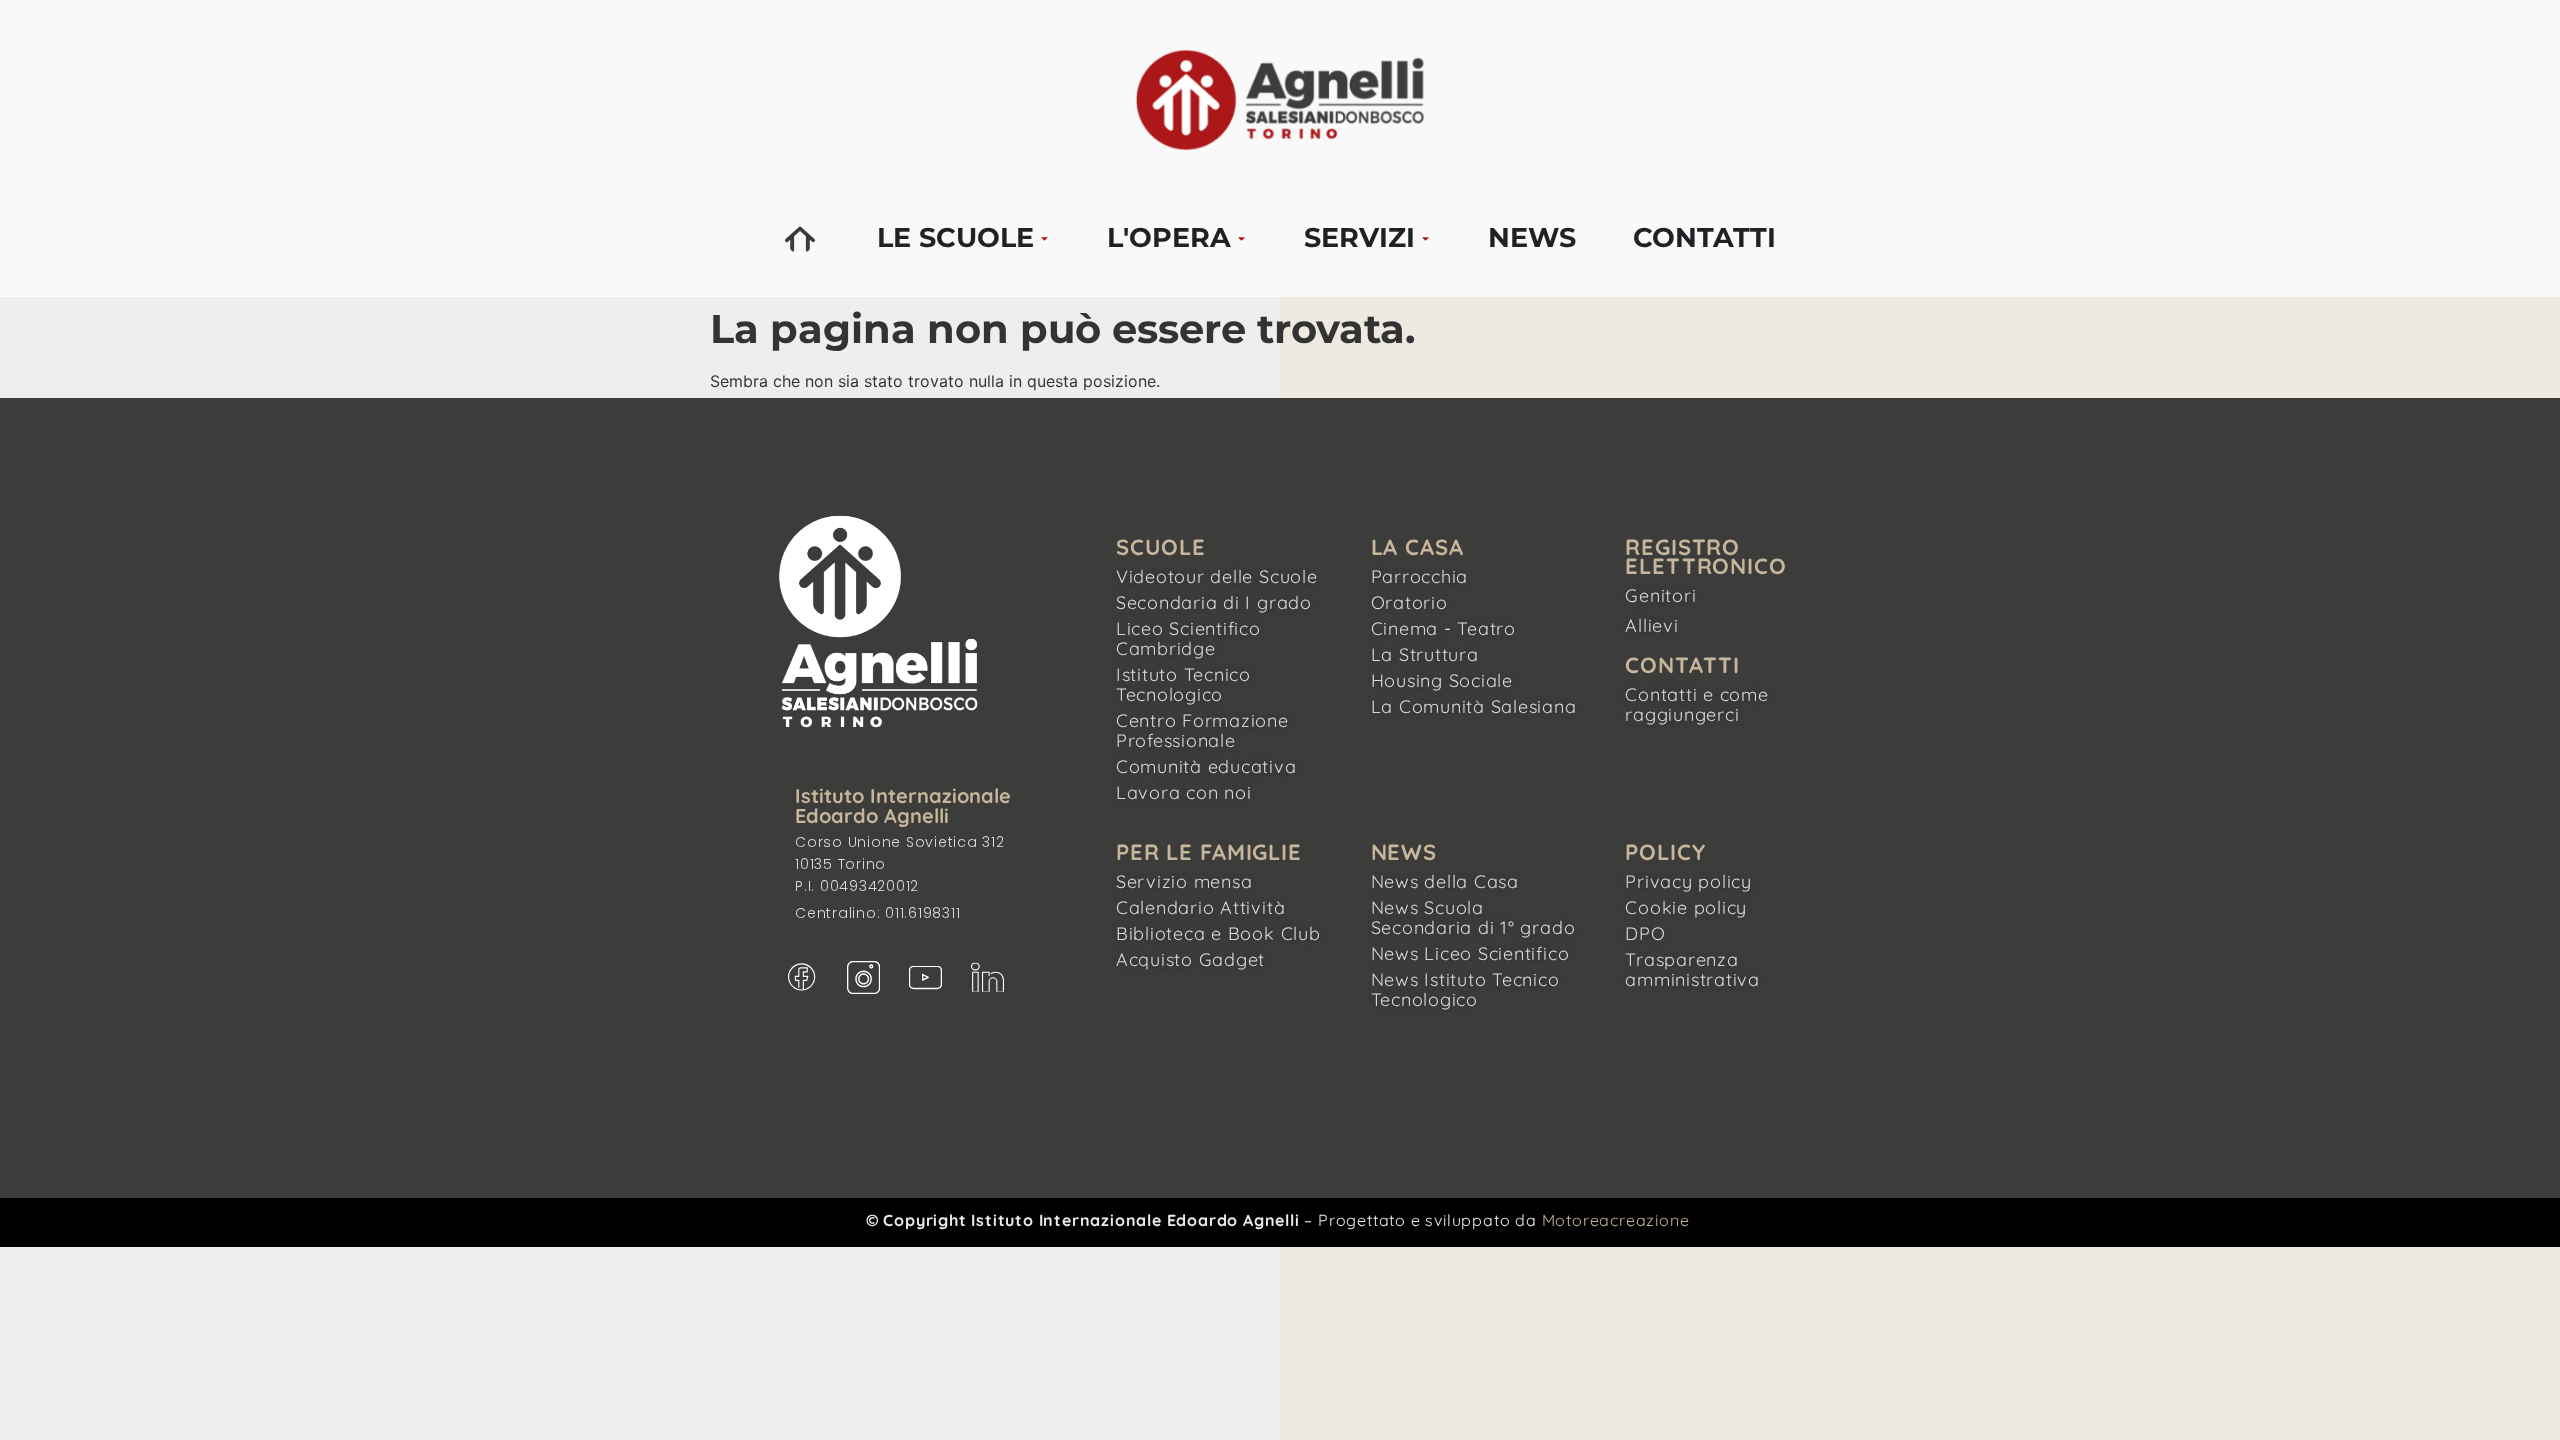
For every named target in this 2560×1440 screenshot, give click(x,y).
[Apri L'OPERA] (1241, 238)
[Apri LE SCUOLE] (1044, 238)
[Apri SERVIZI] (1425, 238)
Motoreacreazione (1616, 1220)
